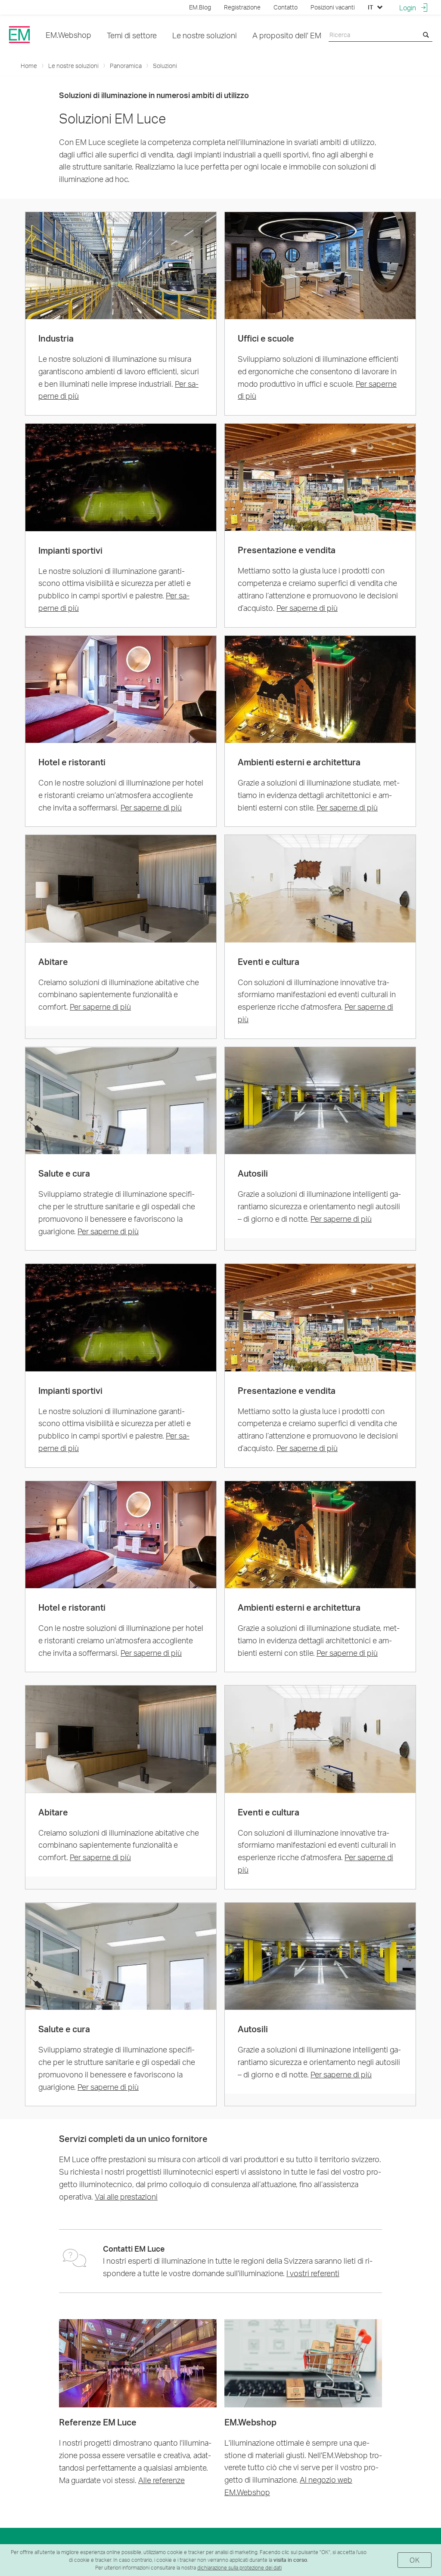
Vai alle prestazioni (126, 2196)
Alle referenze (161, 2480)
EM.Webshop (68, 35)
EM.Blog (200, 7)
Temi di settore (132, 35)
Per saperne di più (307, 608)
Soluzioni (165, 66)
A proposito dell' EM (287, 35)
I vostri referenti (313, 2273)
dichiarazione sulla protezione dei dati (239, 2568)
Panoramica (126, 66)
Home (29, 66)
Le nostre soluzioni (205, 35)
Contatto (286, 7)
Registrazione (242, 7)
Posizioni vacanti (333, 7)
